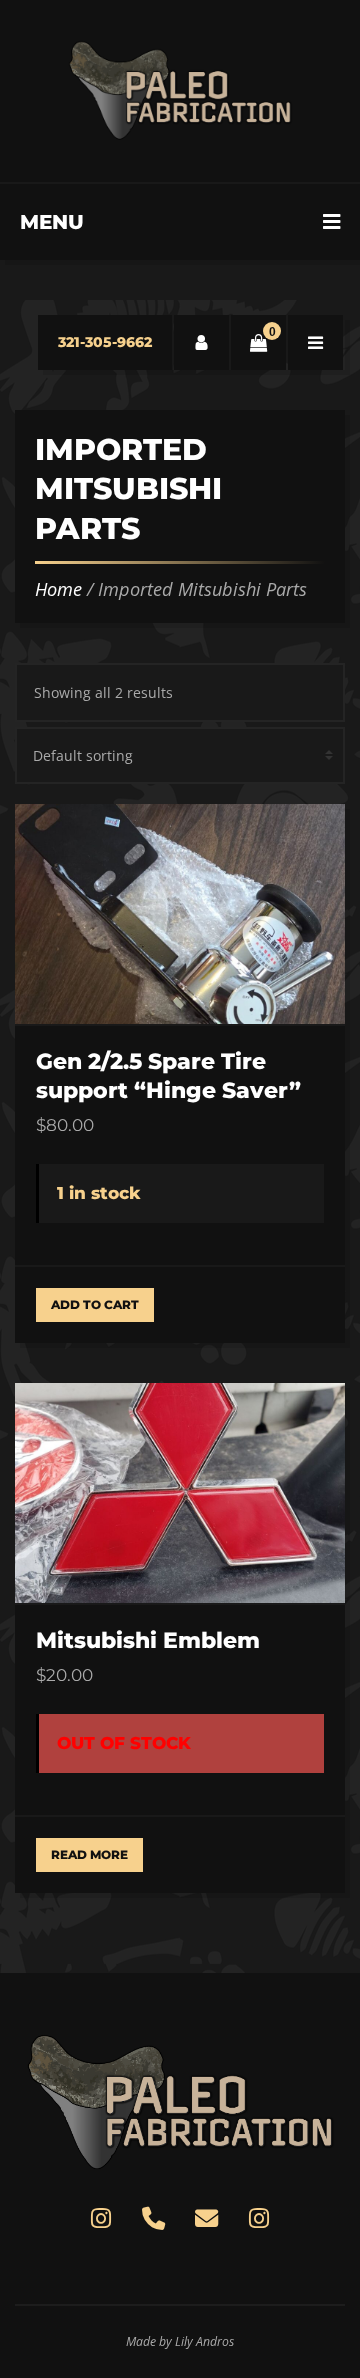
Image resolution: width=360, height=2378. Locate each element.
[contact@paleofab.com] (206, 2218)
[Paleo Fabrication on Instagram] (101, 2218)
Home (58, 589)
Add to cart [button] (95, 1304)
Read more (89, 1854)
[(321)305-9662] (153, 2218)
